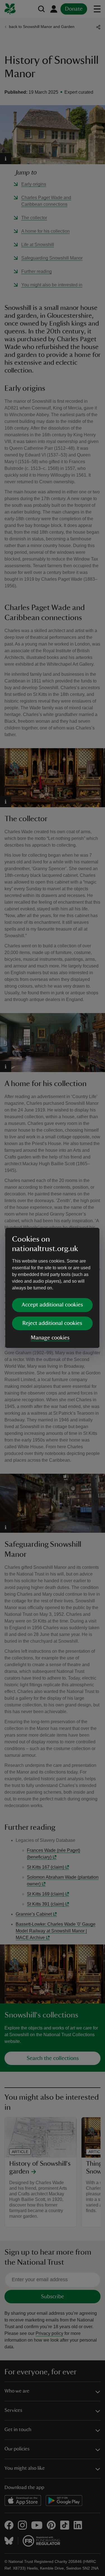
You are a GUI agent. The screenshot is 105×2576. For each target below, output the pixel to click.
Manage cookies (50, 1338)
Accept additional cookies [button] (52, 1305)
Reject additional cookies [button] (52, 1323)
